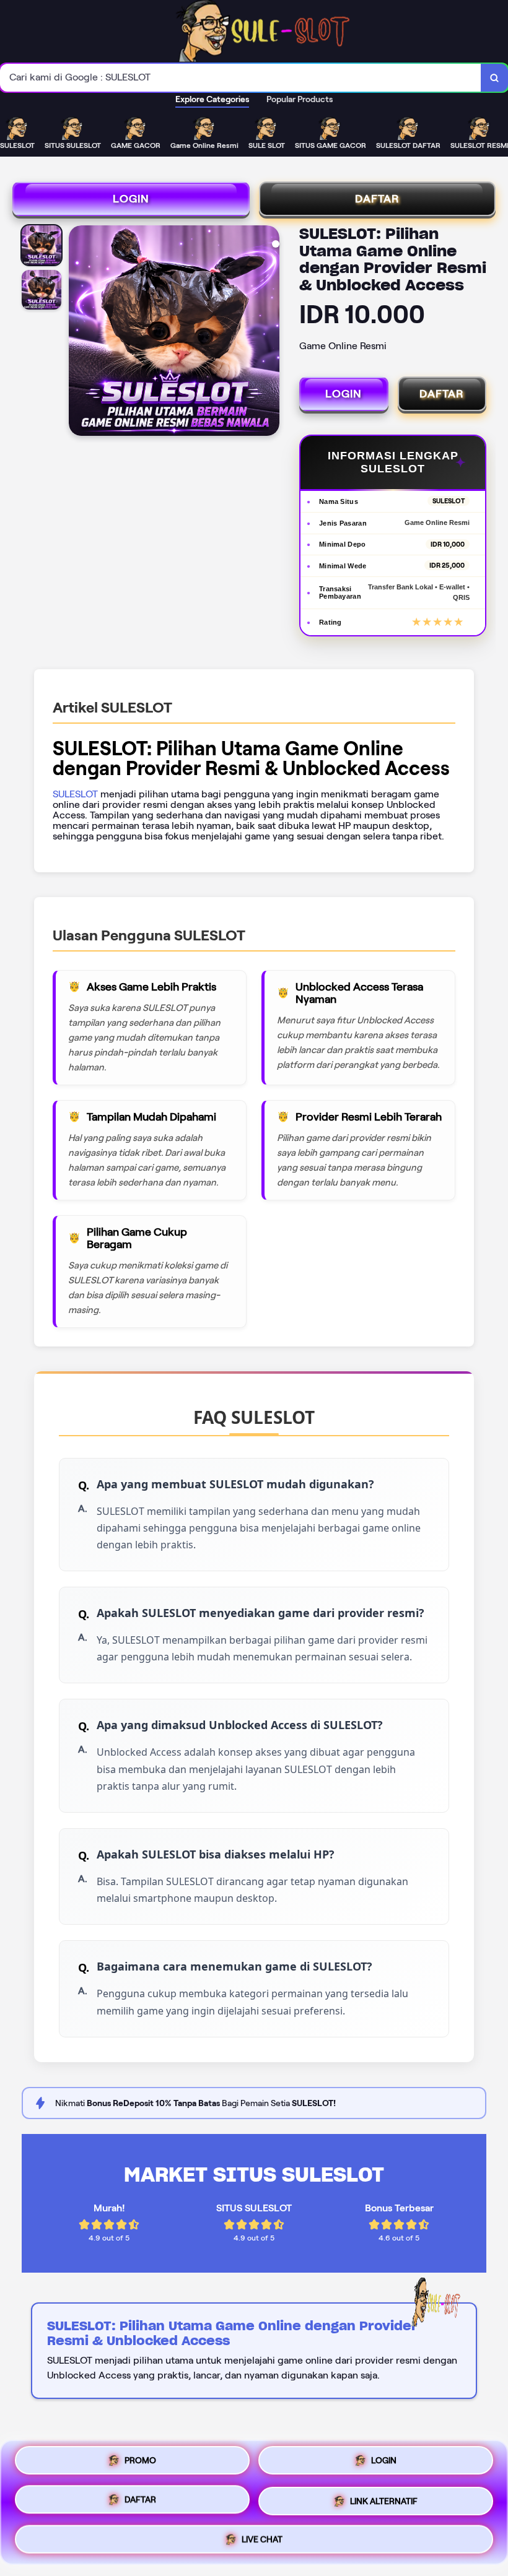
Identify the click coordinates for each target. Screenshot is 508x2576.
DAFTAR (377, 199)
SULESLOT (75, 794)
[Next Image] (269, 332)
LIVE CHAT (262, 2535)
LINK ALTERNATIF (384, 2498)
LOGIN (131, 199)
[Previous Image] (79, 332)
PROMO (140, 2465)
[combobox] (241, 78)
